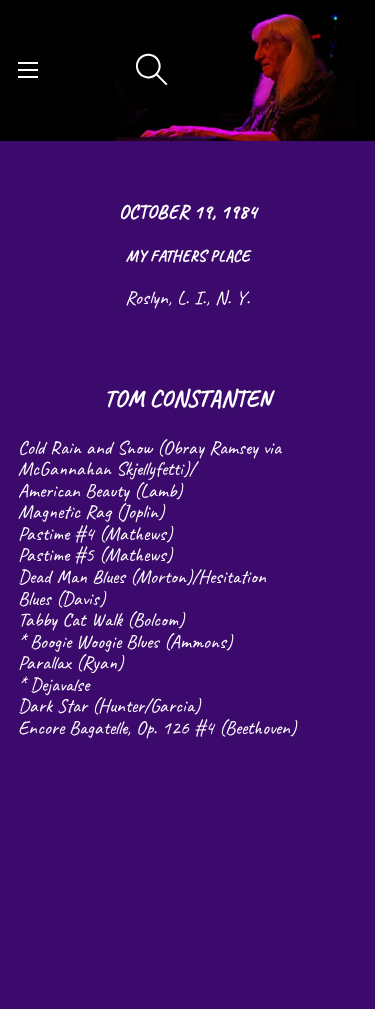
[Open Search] (152, 70)
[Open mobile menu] (28, 70)
